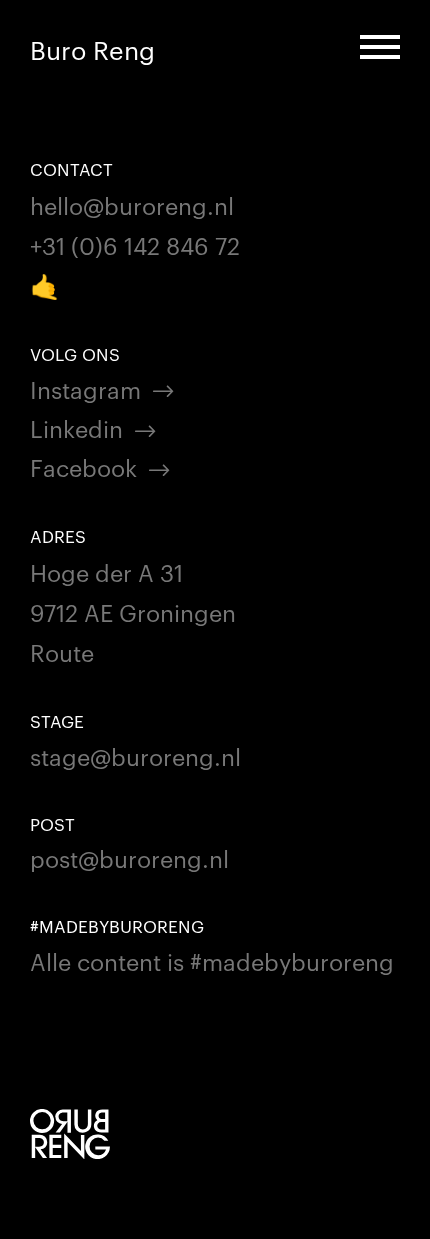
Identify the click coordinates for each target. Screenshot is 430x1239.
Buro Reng (92, 49)
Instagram (85, 388)
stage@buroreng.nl (135, 755)
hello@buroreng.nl (132, 204)
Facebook (83, 466)
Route (62, 651)
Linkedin (76, 427)
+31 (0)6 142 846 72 (135, 244)
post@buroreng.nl (129, 857)
